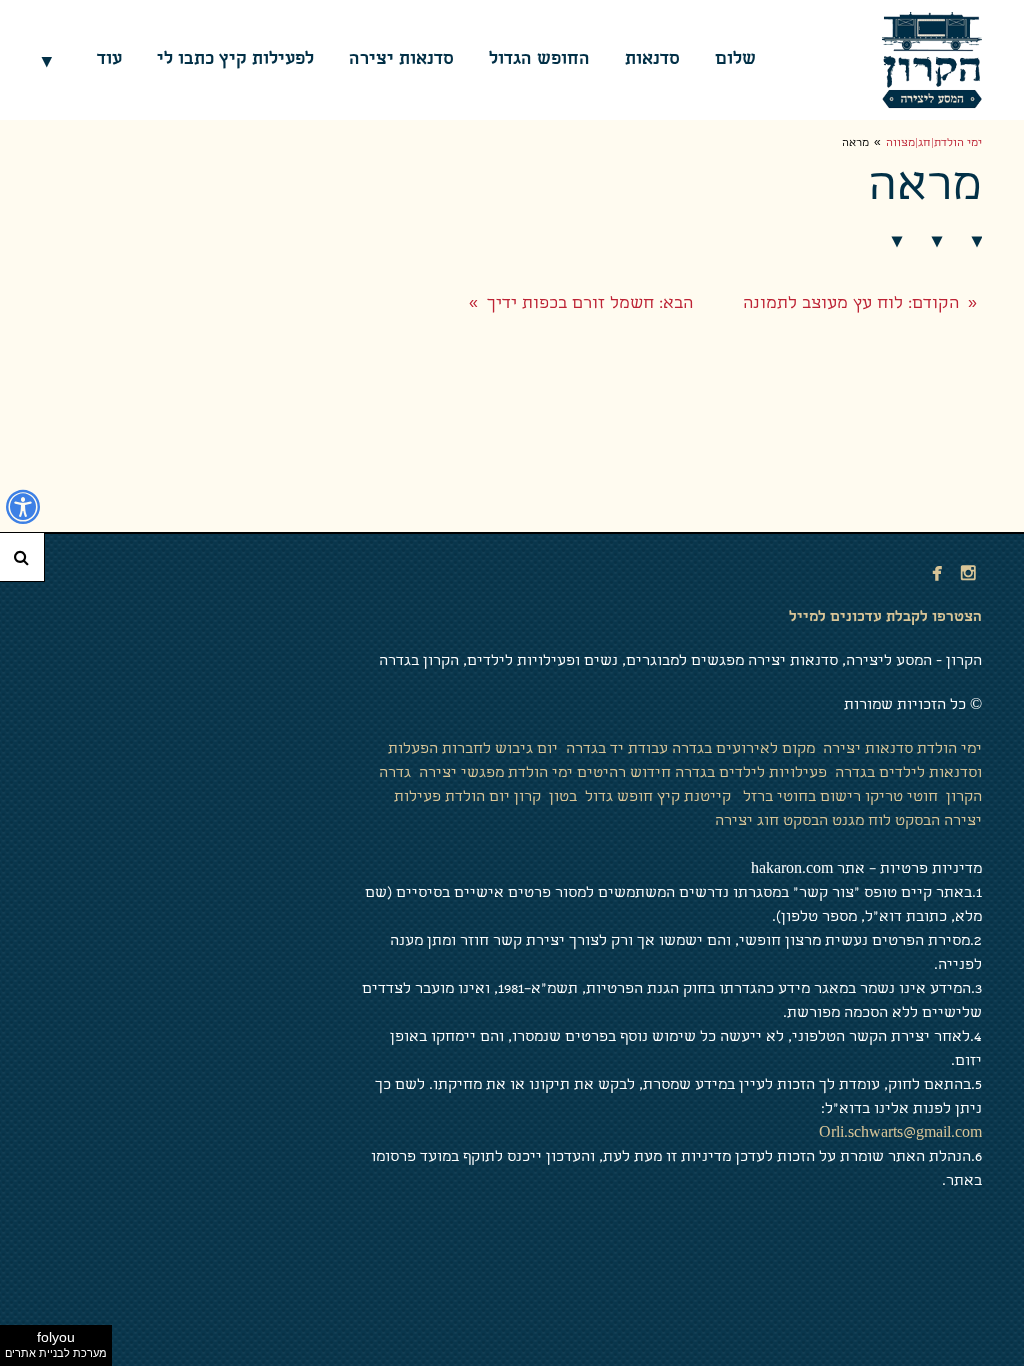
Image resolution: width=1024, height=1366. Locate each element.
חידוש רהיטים (624, 774)
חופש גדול (617, 798)
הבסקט (917, 822)
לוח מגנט (861, 822)
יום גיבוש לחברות (500, 750)
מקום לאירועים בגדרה (743, 750)
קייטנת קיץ (694, 798)
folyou (56, 1344)
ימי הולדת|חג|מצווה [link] (934, 144)
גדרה (395, 774)
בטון (561, 798)
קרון (527, 798)
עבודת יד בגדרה (619, 750)
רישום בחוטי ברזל (802, 798)
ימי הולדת (949, 750)
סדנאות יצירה (868, 750)
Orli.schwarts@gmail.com (900, 1134)
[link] (932, 60)
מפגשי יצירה (459, 774)
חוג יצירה (747, 822)
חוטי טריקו (901, 798)
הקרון (962, 798)
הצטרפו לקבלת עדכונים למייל (885, 618)
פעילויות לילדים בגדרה (751, 774)
